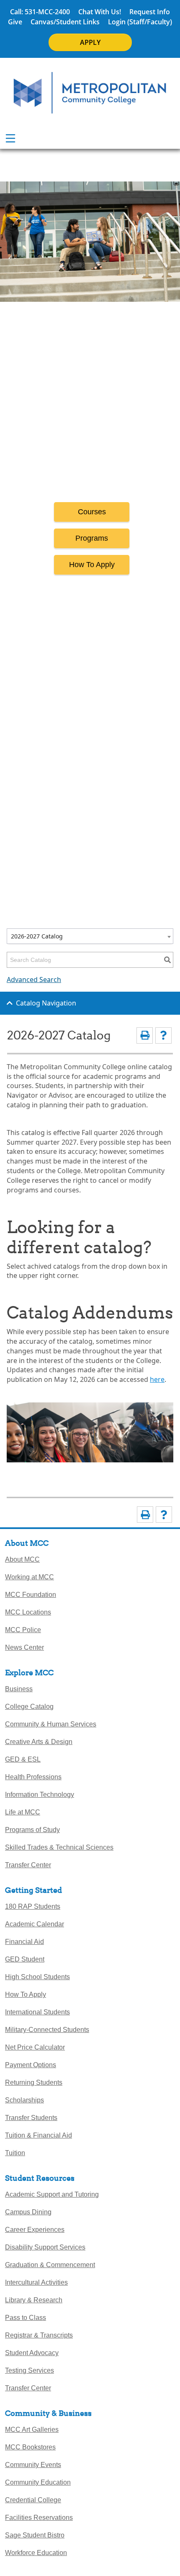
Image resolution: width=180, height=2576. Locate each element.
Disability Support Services (45, 2247)
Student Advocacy (32, 2353)
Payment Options (31, 2065)
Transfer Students (31, 2118)
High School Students (37, 1977)
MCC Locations (28, 1612)
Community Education (38, 2482)
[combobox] (90, 936)
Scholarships (24, 2100)
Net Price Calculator (35, 2047)
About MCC (22, 1559)
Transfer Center (28, 1865)
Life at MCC (23, 1812)
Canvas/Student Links (65, 22)
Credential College (33, 2500)
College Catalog (29, 1707)
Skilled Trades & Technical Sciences (59, 1847)
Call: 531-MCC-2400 (40, 12)
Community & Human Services (51, 1724)
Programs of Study (32, 1830)
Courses (92, 512)
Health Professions (33, 1777)
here (157, 1379)
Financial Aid (24, 1942)
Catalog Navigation (46, 1003)
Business (19, 1689)
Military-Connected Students (47, 2030)
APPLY (90, 42)
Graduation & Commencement (50, 2265)
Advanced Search (34, 980)
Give (15, 22)
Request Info (150, 12)
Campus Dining (28, 2212)
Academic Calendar (35, 1924)
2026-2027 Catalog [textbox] (37, 936)
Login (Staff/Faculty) (140, 22)
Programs (92, 538)
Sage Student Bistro (35, 2535)
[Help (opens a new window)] (163, 1035)
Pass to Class (26, 2318)
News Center (24, 1647)
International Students (37, 2012)
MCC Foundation (31, 1595)
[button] (160, 1358)
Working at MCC (30, 1577)
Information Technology (40, 1795)
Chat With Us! (100, 12)
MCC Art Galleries (32, 2430)
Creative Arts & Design (39, 1742)
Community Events (33, 2465)
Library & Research (34, 2300)
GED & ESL (23, 1759)
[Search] (167, 960)
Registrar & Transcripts (39, 2335)
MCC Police (23, 1630)
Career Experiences (35, 2230)
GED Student (25, 1959)
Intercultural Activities (36, 2282)
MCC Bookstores (30, 2447)
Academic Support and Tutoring (52, 2194)
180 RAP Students (33, 1906)
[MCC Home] (90, 93)
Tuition (15, 2153)
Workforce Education (36, 2553)
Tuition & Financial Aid (39, 2135)
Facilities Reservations (39, 2518)
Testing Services (30, 2370)
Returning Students (34, 2082)
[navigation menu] (10, 138)
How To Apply (92, 565)
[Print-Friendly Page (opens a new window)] (145, 1035)
